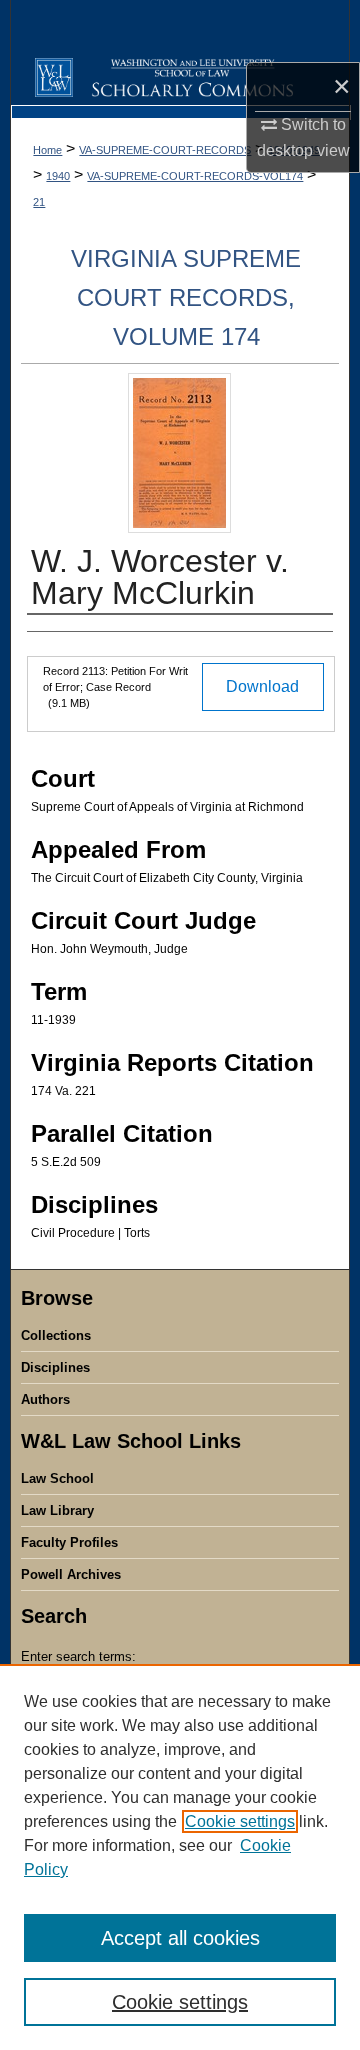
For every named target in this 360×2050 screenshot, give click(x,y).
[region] (180, 1857)
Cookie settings (240, 1821)
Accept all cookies (180, 1938)
